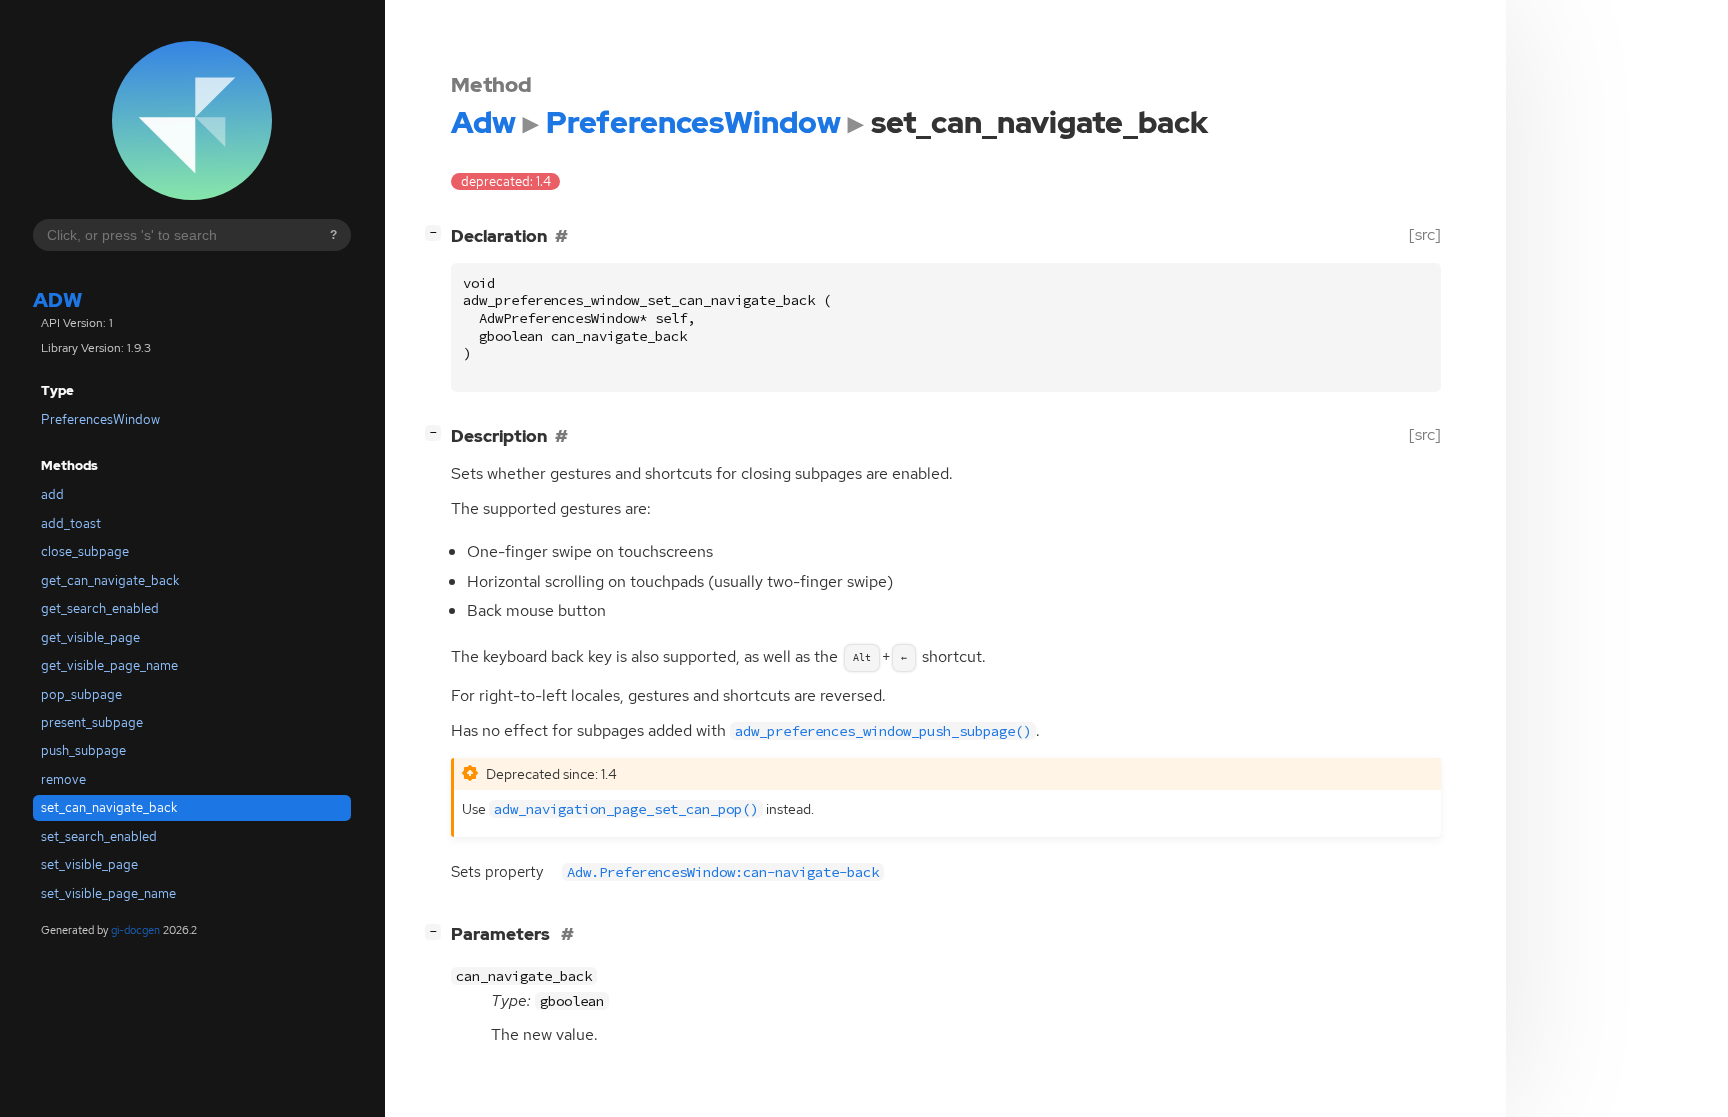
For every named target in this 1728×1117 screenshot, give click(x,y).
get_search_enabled (100, 608)
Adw (57, 300)
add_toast (71, 523)
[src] (1425, 234)
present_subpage (92, 722)
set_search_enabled (99, 836)
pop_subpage (81, 694)
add (52, 494)
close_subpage (85, 551)
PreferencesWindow (100, 419)
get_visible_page (90, 637)
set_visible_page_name (108, 893)
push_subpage (83, 750)
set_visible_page (89, 864)
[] (437, 232)
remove (63, 779)
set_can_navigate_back (109, 807)
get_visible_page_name (109, 665)
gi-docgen (135, 930)
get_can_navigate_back (110, 580)
